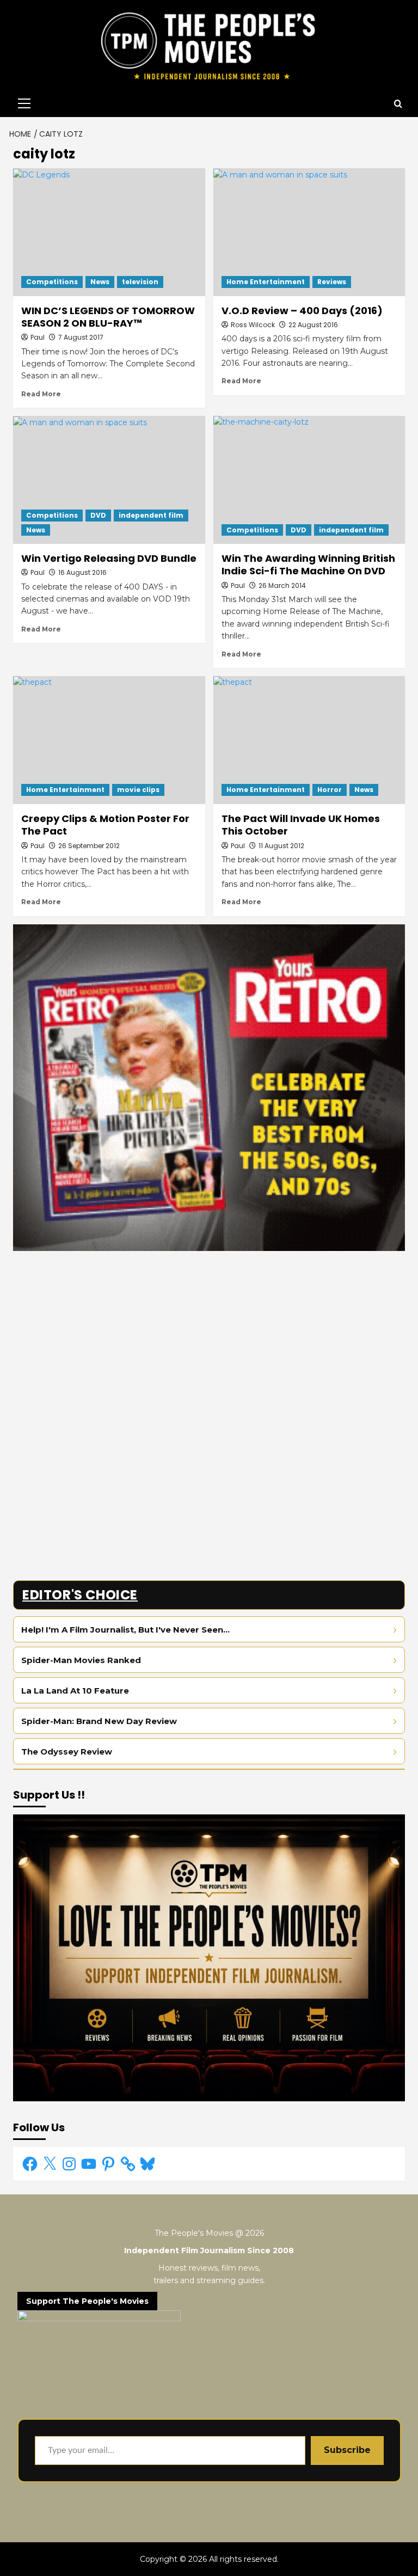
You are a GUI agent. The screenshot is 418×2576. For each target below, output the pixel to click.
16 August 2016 (82, 572)
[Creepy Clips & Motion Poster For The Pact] (109, 740)
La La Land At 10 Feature (75, 1691)
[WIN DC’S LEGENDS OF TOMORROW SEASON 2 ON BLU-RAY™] (109, 232)
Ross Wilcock (253, 325)
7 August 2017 (81, 337)
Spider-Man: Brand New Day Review (99, 1721)
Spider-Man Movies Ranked (81, 1660)
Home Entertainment (266, 282)
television (140, 282)
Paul (38, 337)
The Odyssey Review (67, 1752)
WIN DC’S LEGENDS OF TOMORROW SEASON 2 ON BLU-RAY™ (108, 317)
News (100, 282)
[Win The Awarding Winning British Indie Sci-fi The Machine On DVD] (309, 480)
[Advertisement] (209, 1335)
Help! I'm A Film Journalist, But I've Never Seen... (125, 1630)
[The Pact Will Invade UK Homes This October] (309, 740)
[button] (22, 103)
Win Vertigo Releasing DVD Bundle (109, 558)
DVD (98, 515)
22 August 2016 (313, 325)
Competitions (52, 282)
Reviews (332, 282)
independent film (151, 515)
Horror (330, 790)
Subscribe (347, 2450)
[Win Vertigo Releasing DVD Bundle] (109, 480)
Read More (41, 394)
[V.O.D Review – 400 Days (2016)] (309, 232)
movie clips (138, 790)
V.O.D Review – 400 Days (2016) (302, 311)
